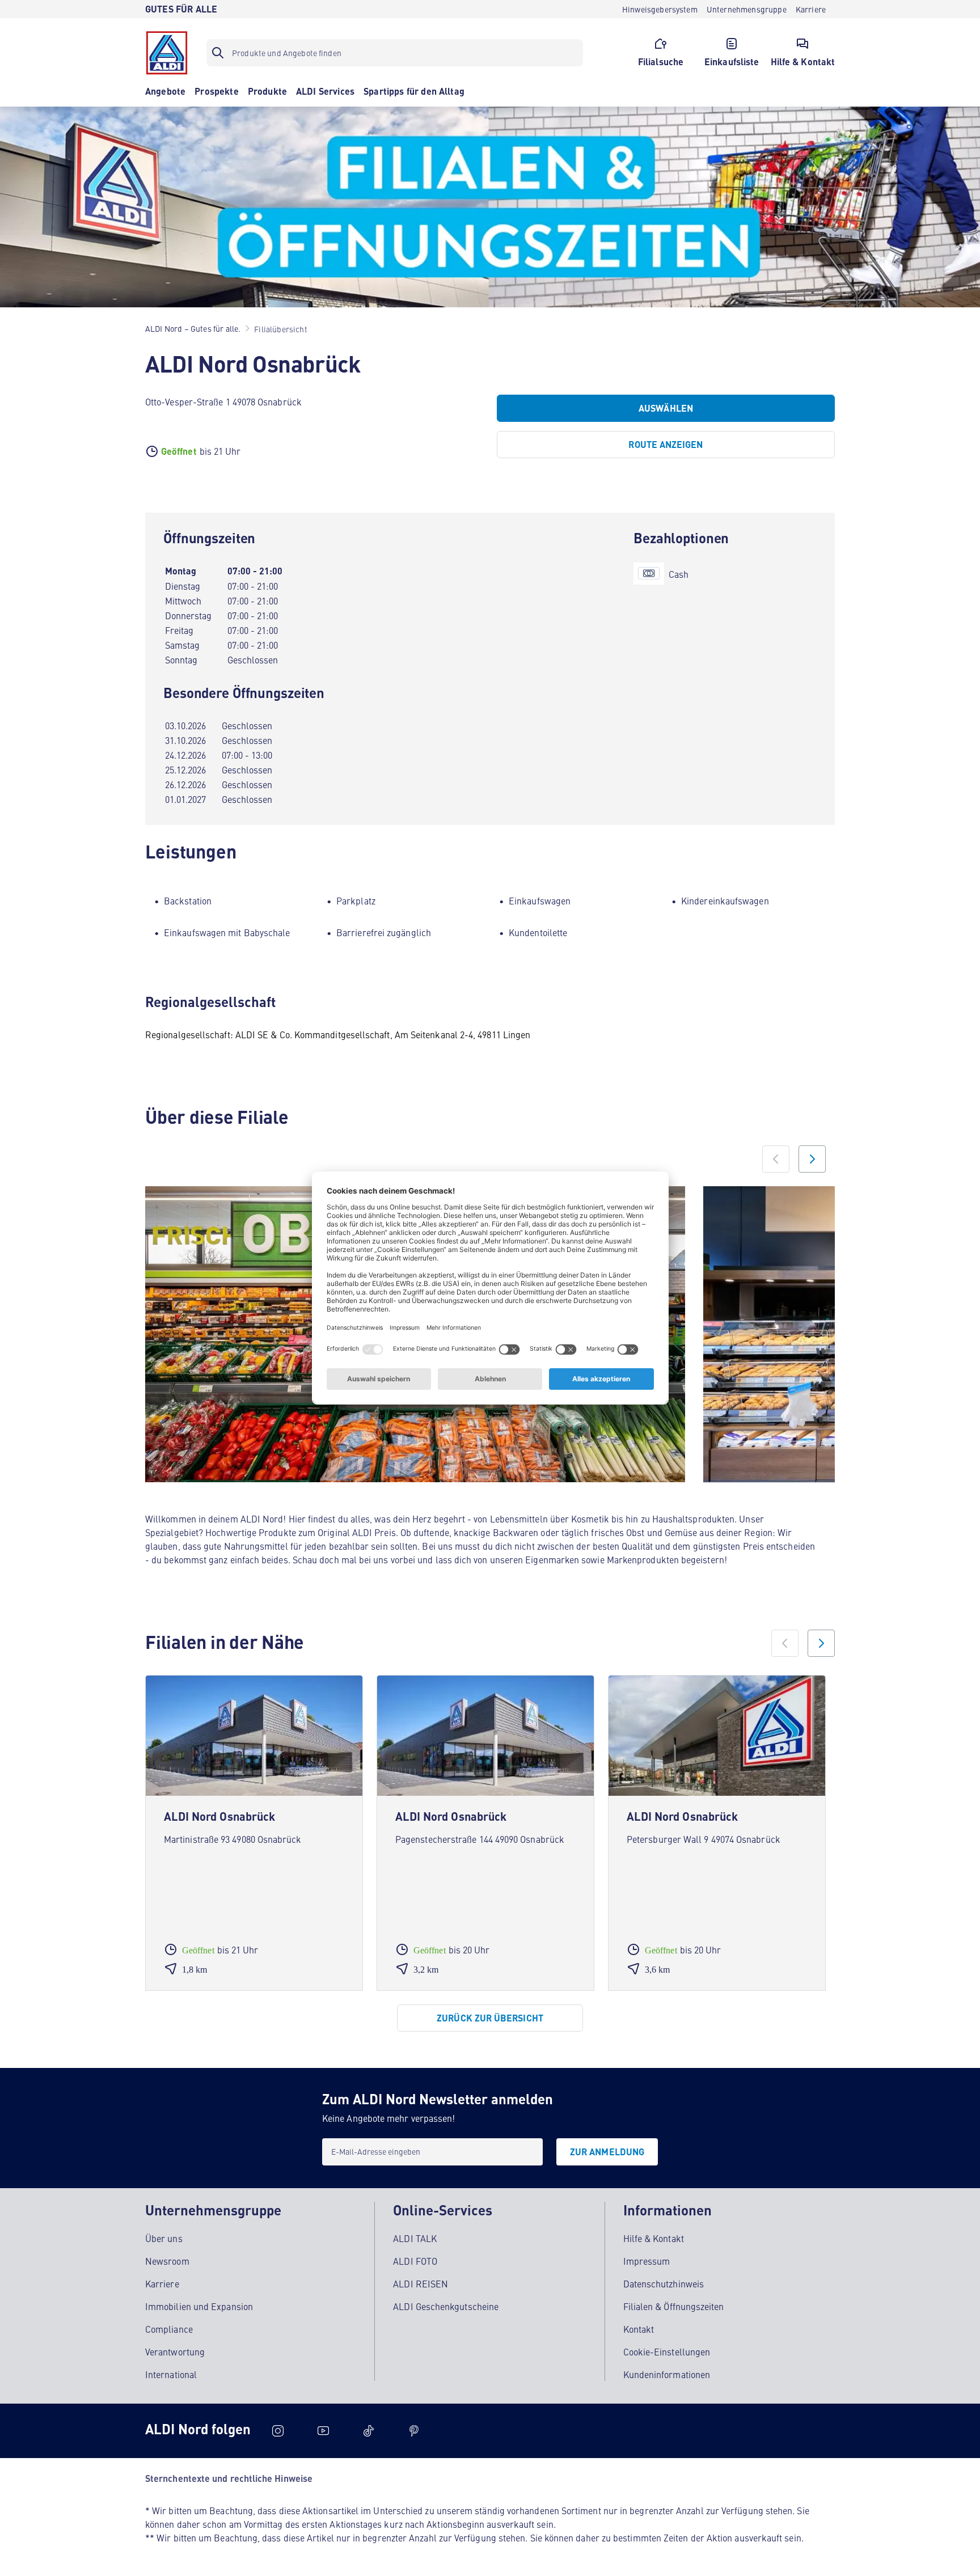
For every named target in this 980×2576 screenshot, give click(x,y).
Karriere (162, 2283)
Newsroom (167, 2261)
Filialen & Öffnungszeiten (674, 2306)
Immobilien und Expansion (199, 2306)
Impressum (647, 2261)
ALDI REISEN (421, 2283)
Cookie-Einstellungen (667, 2351)
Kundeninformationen (667, 2374)
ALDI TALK (415, 2238)
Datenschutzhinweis (664, 2283)
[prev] (785, 1643)
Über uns (164, 2238)
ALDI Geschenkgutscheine (446, 2306)
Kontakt (639, 2329)
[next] (821, 1643)
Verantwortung (175, 2351)
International (171, 2374)
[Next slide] (812, 1159)
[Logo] (167, 53)
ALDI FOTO (415, 2261)
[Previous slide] (776, 1159)
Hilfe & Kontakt (654, 2238)
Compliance (169, 2329)
